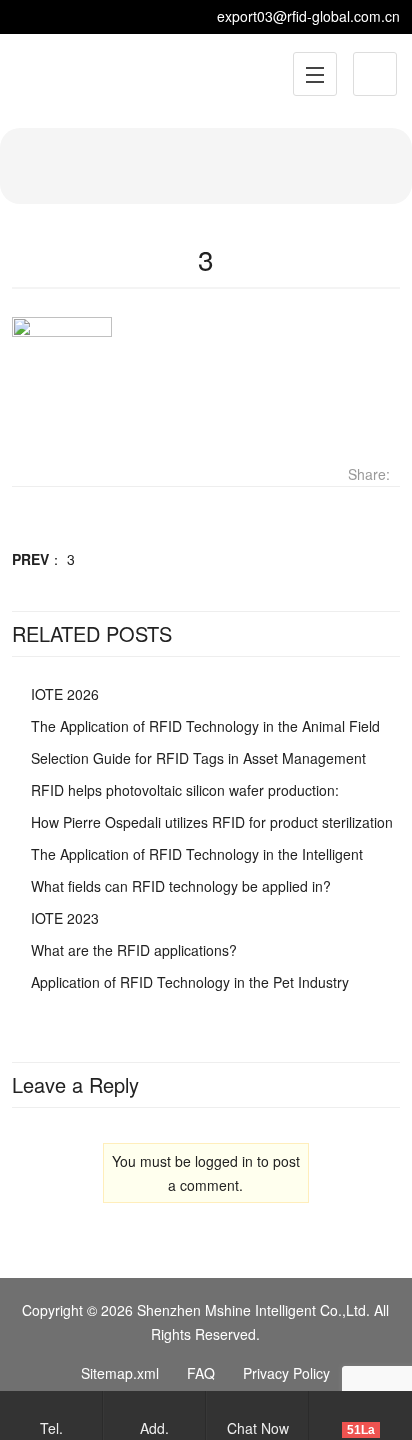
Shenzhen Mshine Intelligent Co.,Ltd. (253, 1310)
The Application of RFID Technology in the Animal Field (205, 726)
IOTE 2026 (65, 694)
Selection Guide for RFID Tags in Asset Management (198, 758)
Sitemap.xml (120, 1373)
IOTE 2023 (65, 918)
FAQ (201, 1373)
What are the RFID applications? (134, 950)
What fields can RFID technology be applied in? (181, 886)
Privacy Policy (286, 1373)
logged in (224, 1161)
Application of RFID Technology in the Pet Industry (190, 982)
